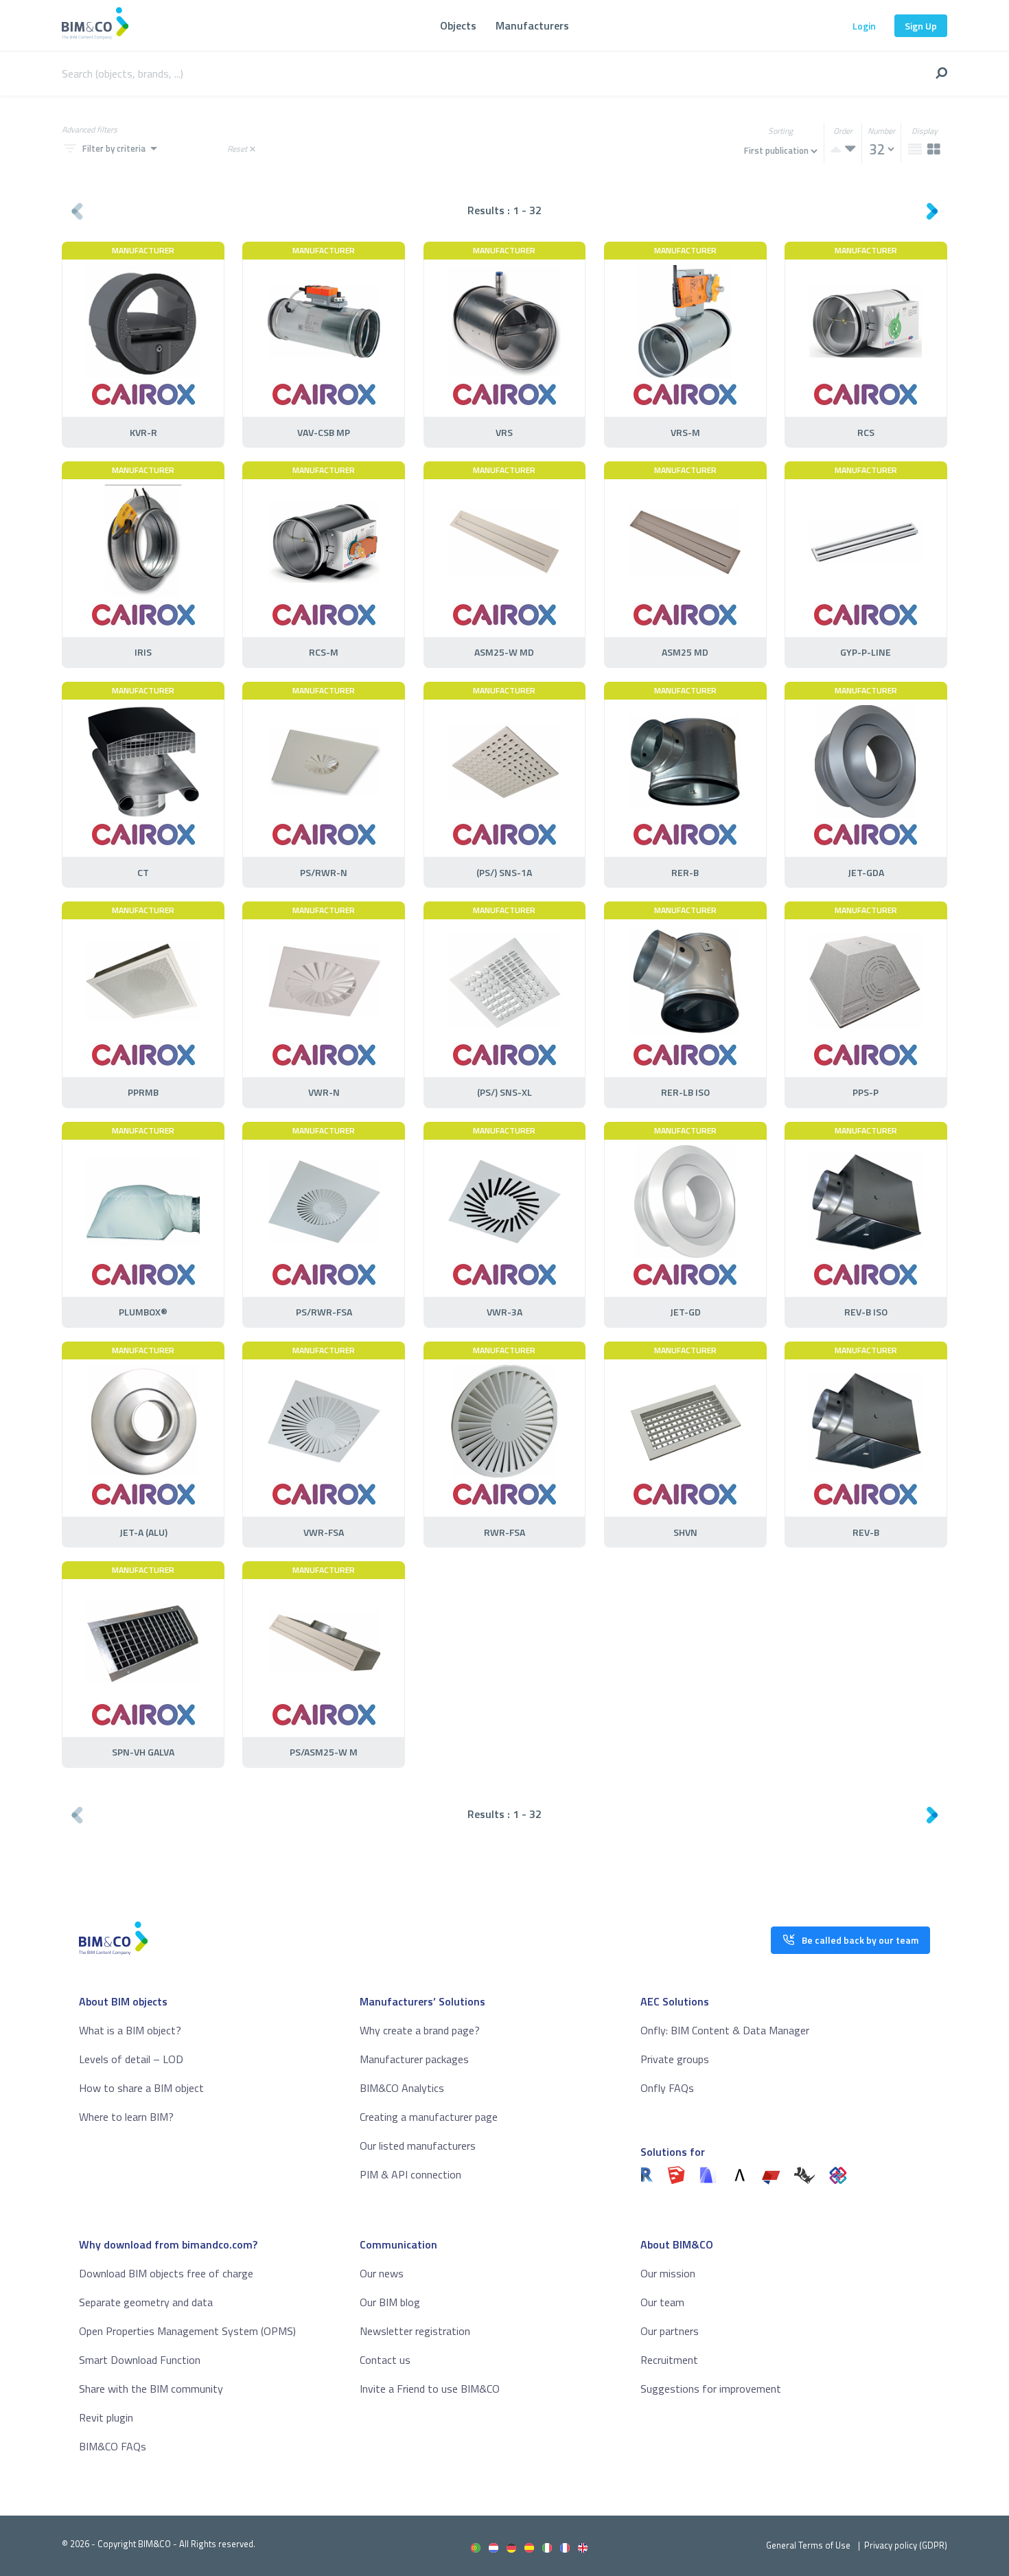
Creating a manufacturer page (429, 2117)
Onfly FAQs (667, 2088)
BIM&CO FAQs (113, 2446)
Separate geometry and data (146, 2302)
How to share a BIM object (141, 2088)
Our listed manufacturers (418, 2146)
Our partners (670, 2331)
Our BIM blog (390, 2302)
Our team (662, 2302)
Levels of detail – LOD (131, 2059)
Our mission (668, 2273)
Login (864, 26)
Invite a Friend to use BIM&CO (430, 2389)
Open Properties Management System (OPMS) (187, 2331)
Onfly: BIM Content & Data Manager (725, 2030)
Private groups (675, 2059)
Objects (458, 25)
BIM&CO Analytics (402, 2088)
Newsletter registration (415, 2331)
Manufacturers (532, 25)
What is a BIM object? (130, 2030)
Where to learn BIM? (126, 2117)
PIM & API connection (410, 2174)
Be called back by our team (860, 1940)
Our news (382, 2273)
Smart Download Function (140, 2360)
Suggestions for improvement (711, 2389)
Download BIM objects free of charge (166, 2273)
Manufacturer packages (414, 2059)
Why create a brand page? (420, 2030)
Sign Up (921, 26)
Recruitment (669, 2360)
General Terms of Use (808, 2545)
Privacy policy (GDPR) (906, 2545)
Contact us (385, 2360)
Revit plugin (106, 2417)
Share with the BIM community (151, 2389)
